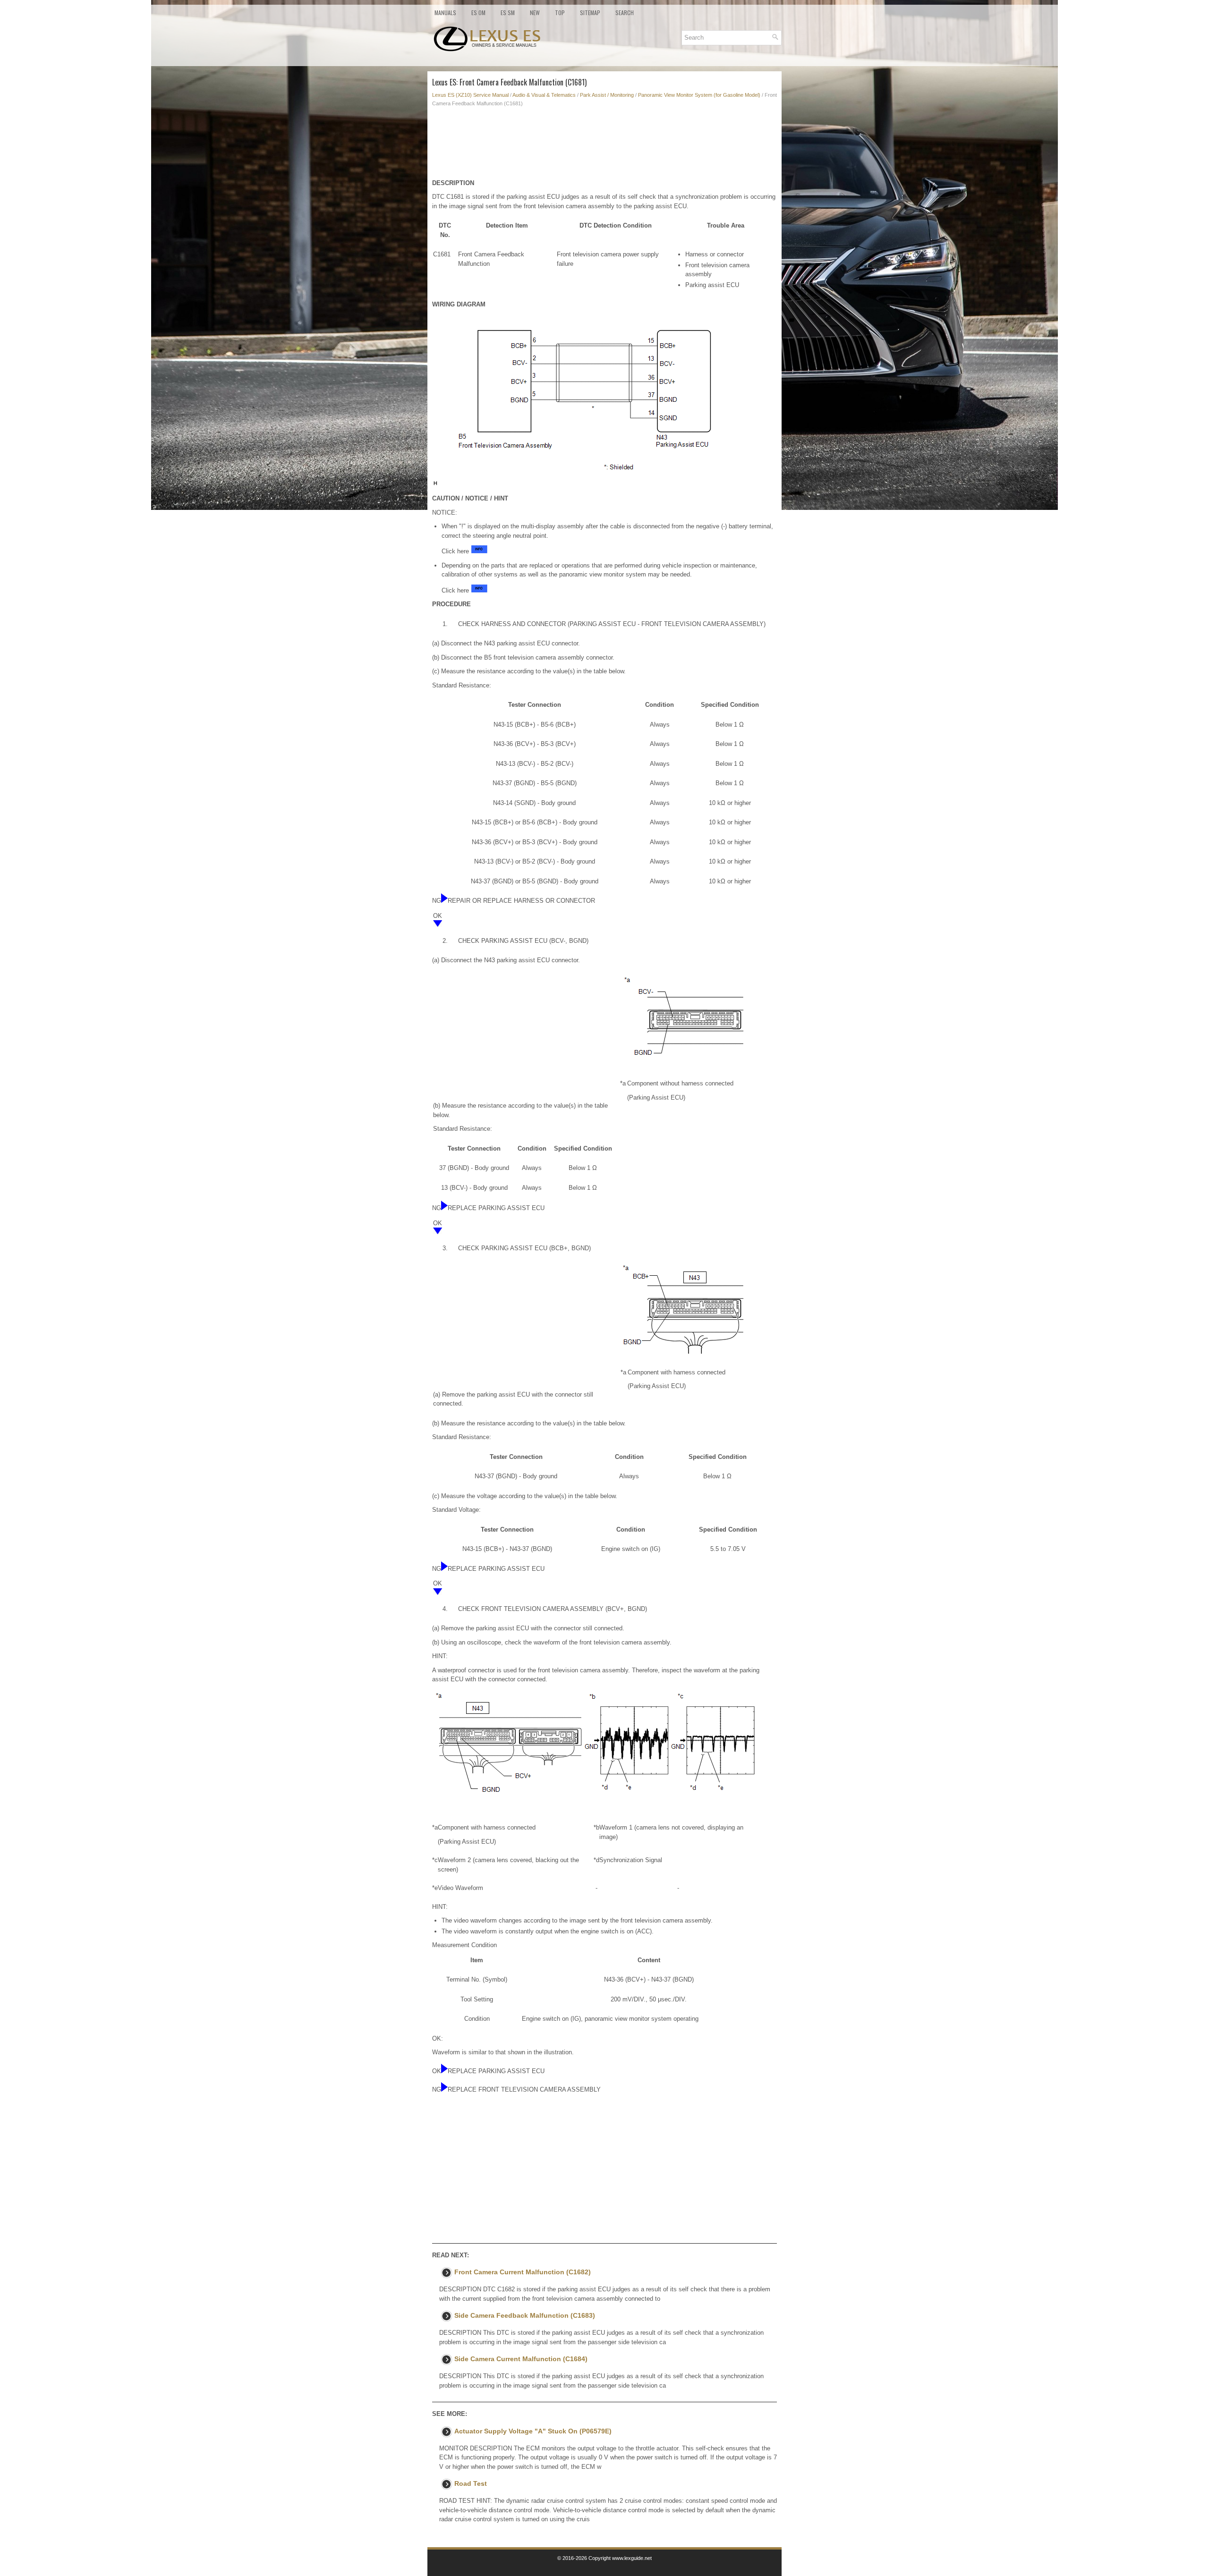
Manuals (445, 13)
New (535, 13)
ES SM (508, 13)
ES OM (478, 13)
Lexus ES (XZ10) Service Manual (470, 95)
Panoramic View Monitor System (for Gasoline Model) (699, 95)
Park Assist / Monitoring (607, 95)
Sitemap (590, 13)
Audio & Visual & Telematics (544, 95)
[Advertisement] (604, 145)
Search (625, 13)
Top (560, 13)
